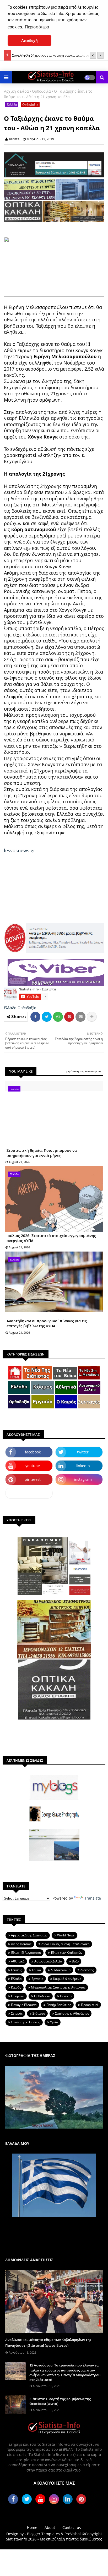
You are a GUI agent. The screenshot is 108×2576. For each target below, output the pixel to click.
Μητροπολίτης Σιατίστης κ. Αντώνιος (58, 1987)
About (50, 2527)
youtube (33, 1466)
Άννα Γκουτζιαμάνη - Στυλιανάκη (65, 1944)
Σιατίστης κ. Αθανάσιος (72, 2013)
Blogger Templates (43, 2534)
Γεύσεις (17, 1970)
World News (66, 1935)
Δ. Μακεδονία (61, 1970)
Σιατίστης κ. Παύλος (26, 2022)
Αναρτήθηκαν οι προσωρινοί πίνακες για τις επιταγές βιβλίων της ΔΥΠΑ (47, 1324)
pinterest (33, 1479)
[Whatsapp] (58, 1017)
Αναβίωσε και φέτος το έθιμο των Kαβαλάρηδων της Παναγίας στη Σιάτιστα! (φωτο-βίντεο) (48, 2343)
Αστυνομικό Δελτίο (48, 1961)
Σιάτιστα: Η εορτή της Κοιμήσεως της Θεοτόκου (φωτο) (60, 2401)
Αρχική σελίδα (16, 91)
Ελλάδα (12, 105)
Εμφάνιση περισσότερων (83, 1071)
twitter (83, 1452)
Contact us (72, 2527)
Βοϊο (75, 1961)
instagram (83, 1479)
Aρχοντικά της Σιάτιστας (29, 1935)
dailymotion (29, 1493)
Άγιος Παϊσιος (21, 1944)
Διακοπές (87, 1970)
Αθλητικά (18, 1961)
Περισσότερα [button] (37, 27)
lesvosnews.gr (20, 850)
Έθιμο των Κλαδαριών (67, 1953)
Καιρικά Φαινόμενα (67, 1979)
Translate (93, 1898)
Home (32, 2527)
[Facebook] (35, 1017)
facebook (33, 1452)
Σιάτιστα (39, 2013)
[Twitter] (47, 1017)
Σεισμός (17, 2013)
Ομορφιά (18, 1996)
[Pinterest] (69, 1017)
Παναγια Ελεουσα (24, 2005)
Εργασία (37, 1979)
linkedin (83, 1466)
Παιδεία (66, 1996)
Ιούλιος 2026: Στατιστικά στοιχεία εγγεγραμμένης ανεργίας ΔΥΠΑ (51, 1238)
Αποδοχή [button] (29, 41)
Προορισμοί (90, 2005)
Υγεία (54, 2022)
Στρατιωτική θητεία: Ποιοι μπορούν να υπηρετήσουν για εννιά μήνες (42, 1153)
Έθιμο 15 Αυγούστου (26, 1953)
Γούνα (36, 1970)
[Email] (80, 1017)
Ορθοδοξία (41, 91)
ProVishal (73, 2534)
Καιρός (16, 1987)
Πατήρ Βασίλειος (59, 2005)
